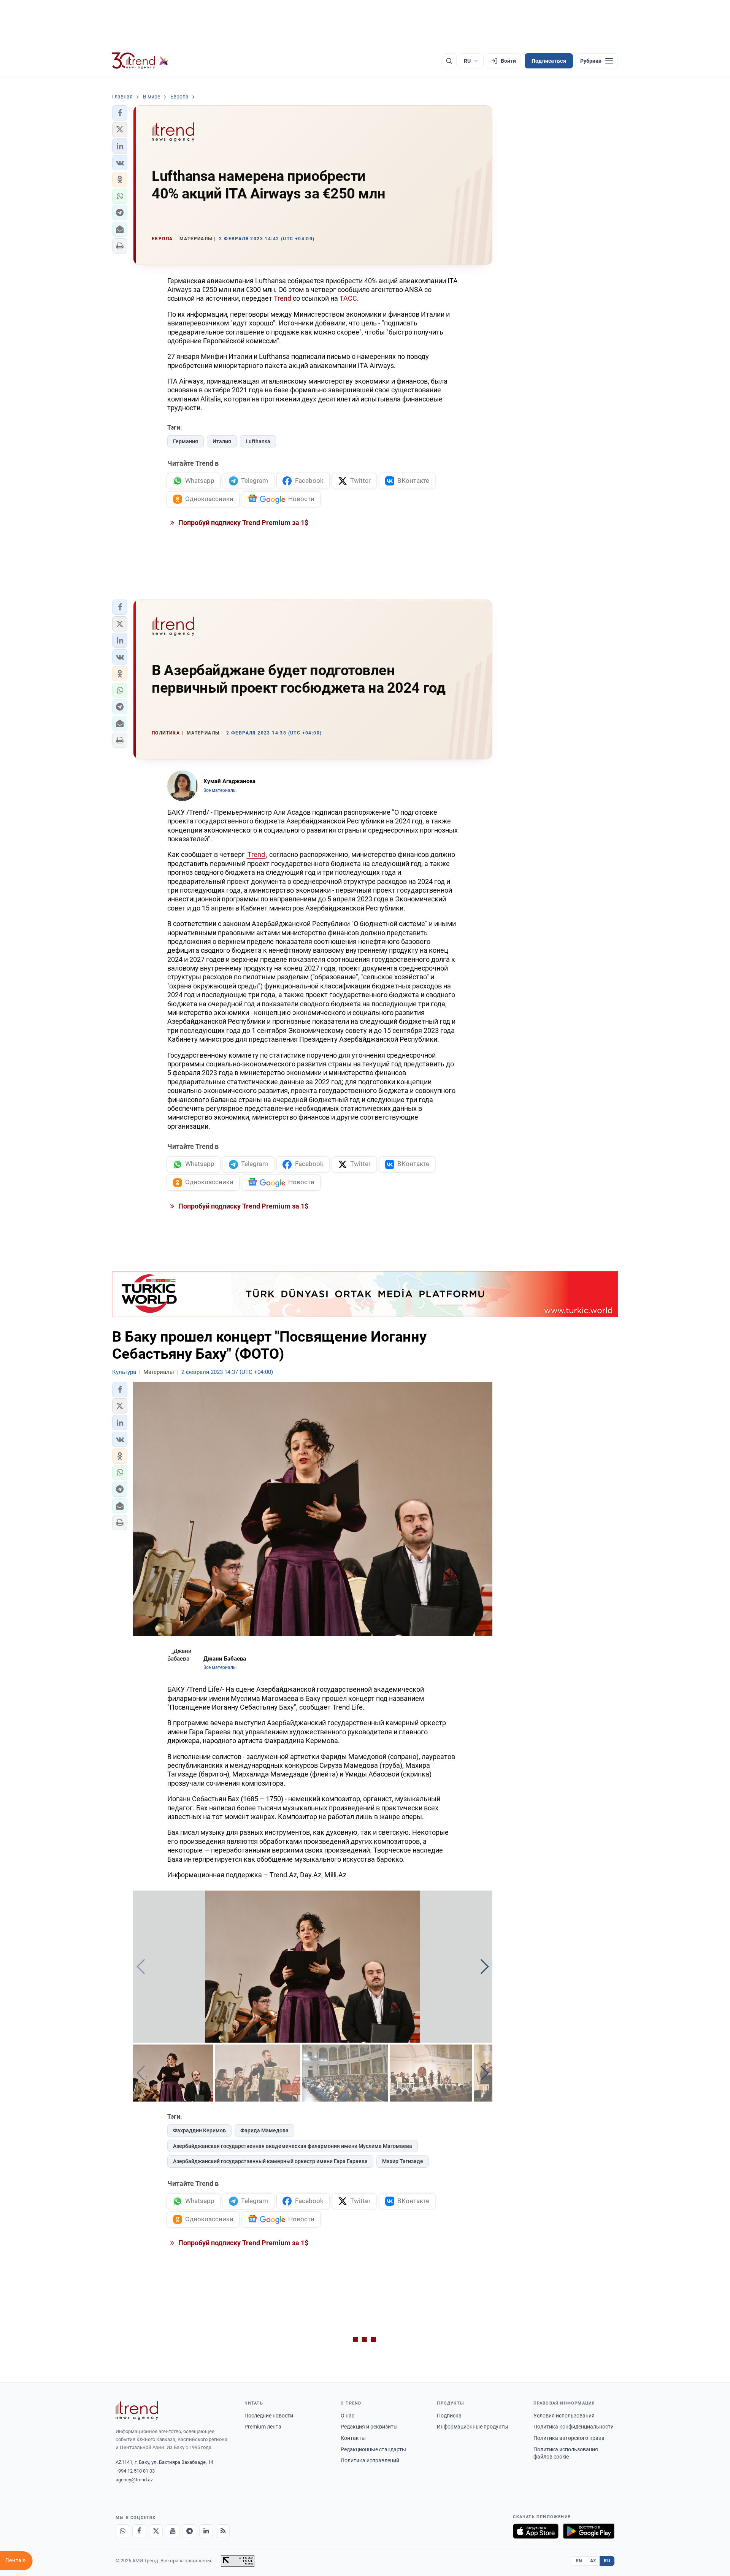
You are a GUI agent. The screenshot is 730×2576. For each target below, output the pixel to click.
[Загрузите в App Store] (536, 2531)
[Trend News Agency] (137, 2410)
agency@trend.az (134, 2480)
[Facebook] (139, 2531)
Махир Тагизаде (403, 2161)
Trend (282, 298)
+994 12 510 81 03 (135, 2471)
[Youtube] (173, 2531)
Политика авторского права (569, 2438)
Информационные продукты (473, 2427)
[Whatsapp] (122, 2531)
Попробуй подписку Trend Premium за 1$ (243, 523)
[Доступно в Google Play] (589, 2531)
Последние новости (269, 2416)
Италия (222, 441)
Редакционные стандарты (373, 2449)
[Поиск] (449, 61)
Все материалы (220, 790)
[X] (156, 2531)
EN (579, 2561)
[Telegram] (189, 2531)
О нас (348, 2416)
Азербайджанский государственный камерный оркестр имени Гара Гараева (270, 2161)
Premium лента (263, 2427)
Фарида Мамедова (264, 2130)
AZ (593, 2561)
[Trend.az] (140, 61)
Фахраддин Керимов (199, 2130)
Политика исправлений (370, 2460)
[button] (120, 113)
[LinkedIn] (206, 2531)
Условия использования (564, 2416)
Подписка (449, 2416)
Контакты (353, 2438)
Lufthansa (258, 441)
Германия (186, 441)
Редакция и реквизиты (369, 2427)
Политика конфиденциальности (574, 2427)
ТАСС (348, 298)
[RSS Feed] (223, 2531)
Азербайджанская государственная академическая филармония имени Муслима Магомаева (293, 2146)
